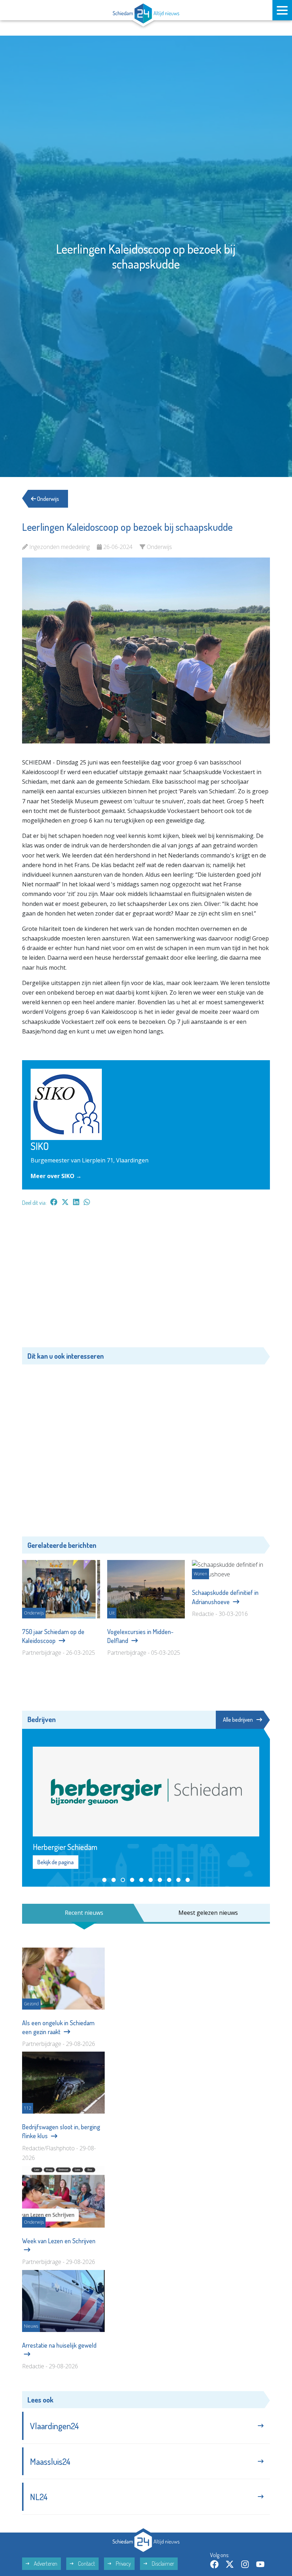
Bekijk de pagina (56, 1999)
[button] (104, 2016)
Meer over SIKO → (56, 1176)
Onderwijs (48, 499)
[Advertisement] (146, 1280)
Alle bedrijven (238, 1720)
